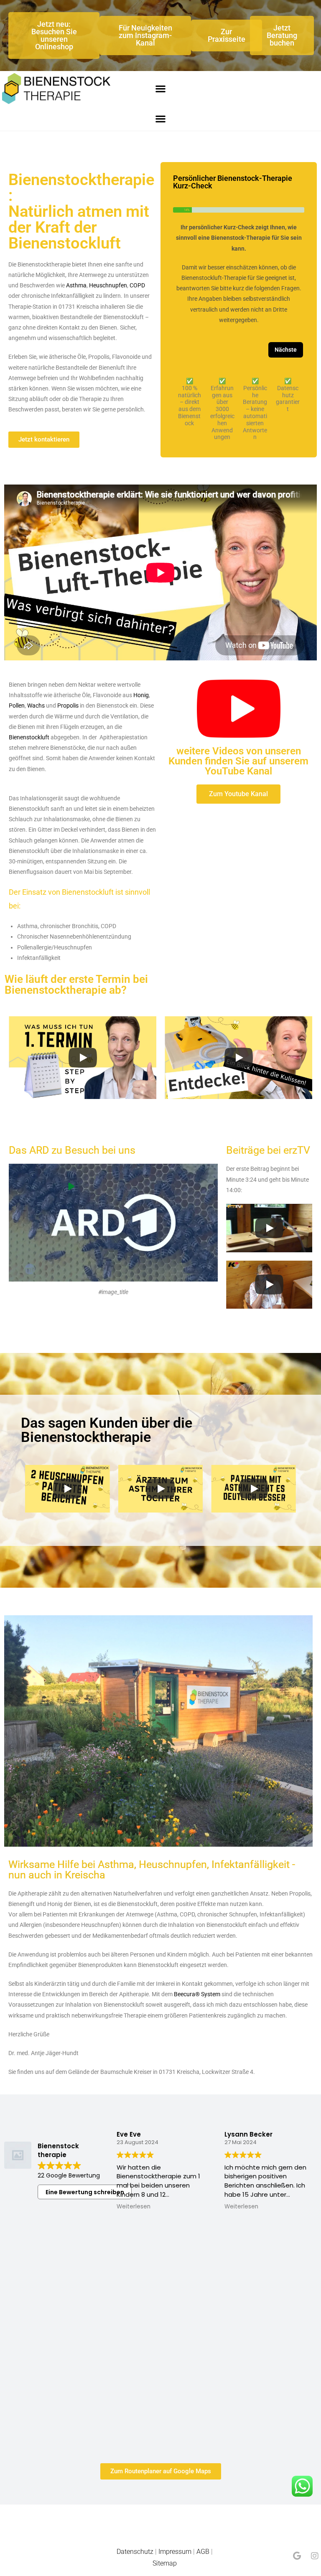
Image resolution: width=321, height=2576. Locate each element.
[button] (160, 89)
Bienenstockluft (29, 737)
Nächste (286, 350)
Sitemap (165, 2563)
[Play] (83, 1058)
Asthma (76, 285)
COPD (137, 285)
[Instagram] (315, 2556)
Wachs (36, 706)
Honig (141, 695)
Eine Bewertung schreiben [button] (85, 2192)
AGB (203, 2552)
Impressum (175, 2552)
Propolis (68, 706)
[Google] (297, 2556)
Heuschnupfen (108, 285)
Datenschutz (135, 2552)
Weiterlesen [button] (134, 2207)
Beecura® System (197, 1994)
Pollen (17, 706)
